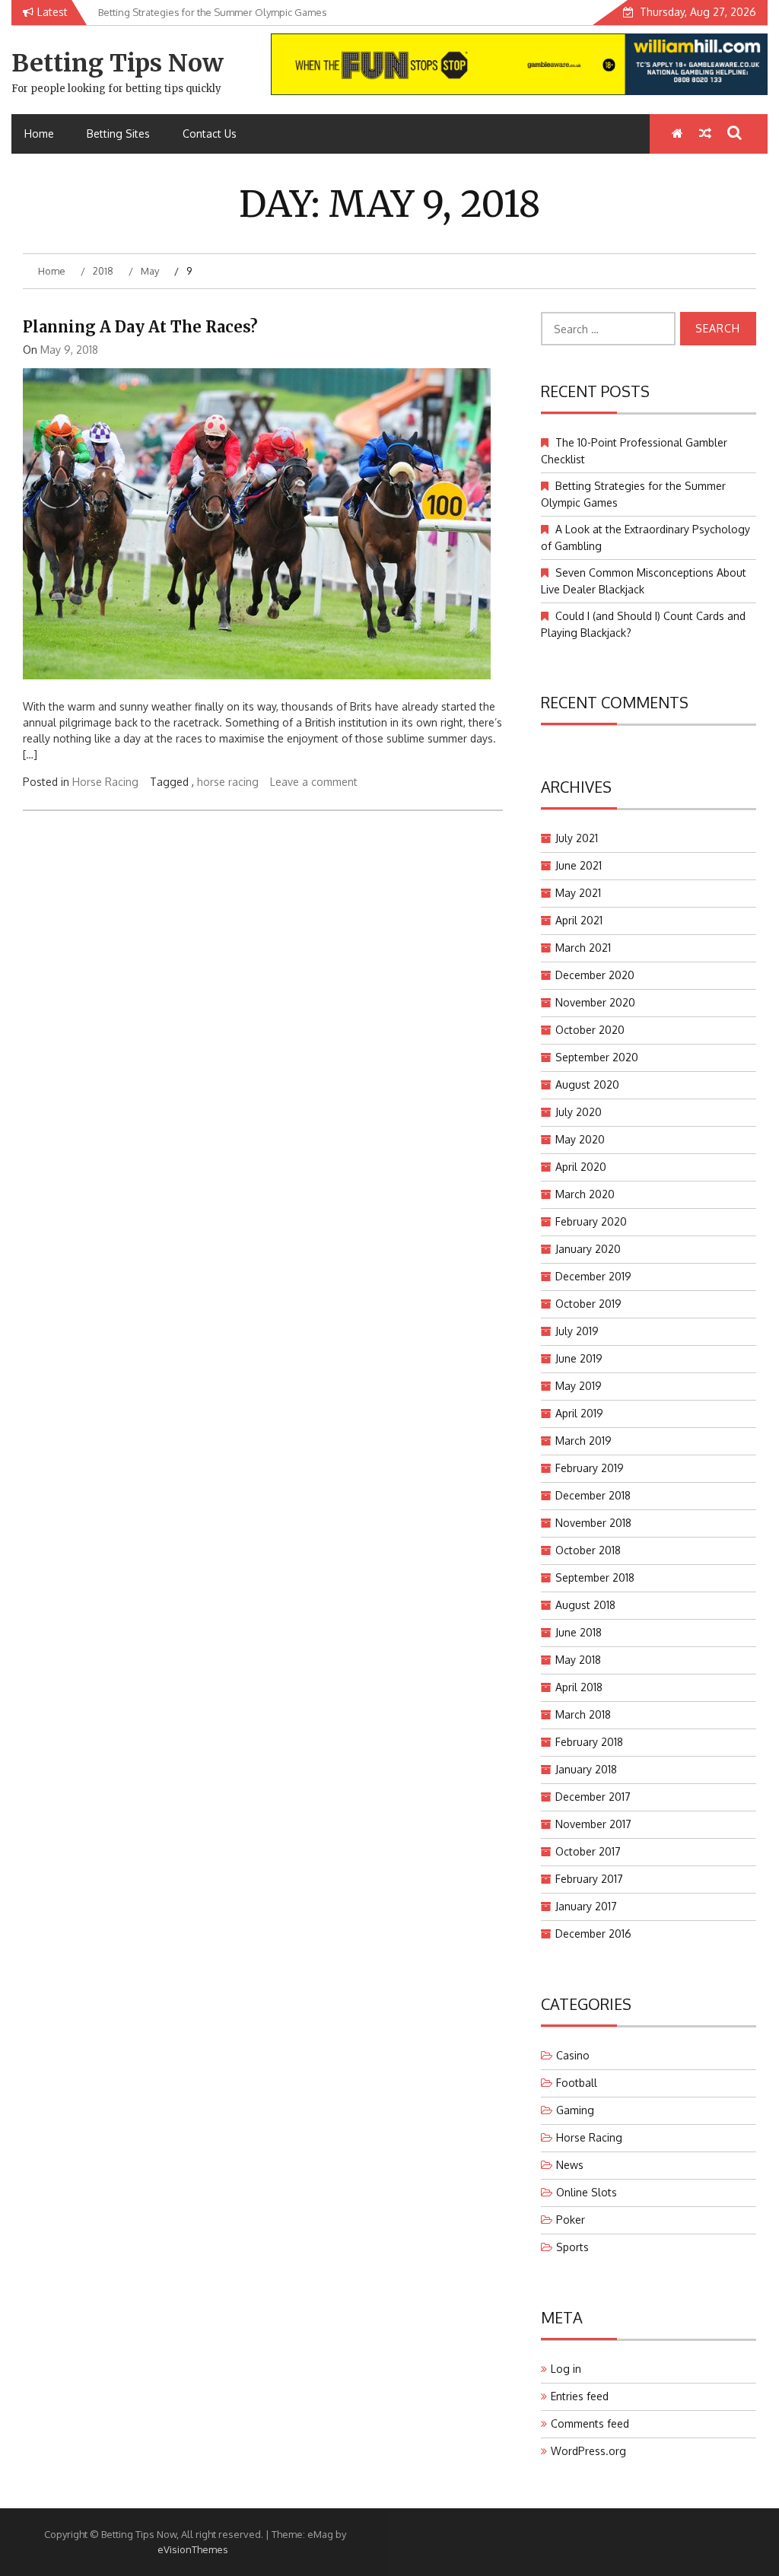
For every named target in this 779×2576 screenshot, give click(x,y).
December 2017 (593, 1797)
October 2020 (590, 1030)
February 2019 (590, 1468)
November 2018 (593, 1523)
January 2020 (588, 1249)
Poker (571, 2220)
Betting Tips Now (118, 63)
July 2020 (579, 1112)
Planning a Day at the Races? (140, 327)
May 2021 (578, 893)
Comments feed (590, 2423)
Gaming (575, 2110)
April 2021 (579, 920)
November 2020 (595, 1002)
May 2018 (578, 1660)
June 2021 (579, 865)
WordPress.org (588, 2451)
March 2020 (585, 1194)
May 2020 (580, 1139)
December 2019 (593, 1276)
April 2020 (581, 1167)
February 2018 (589, 1742)
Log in (566, 2369)
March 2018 (583, 1714)
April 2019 (579, 1413)
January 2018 (586, 1769)
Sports (572, 2247)
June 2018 (579, 1632)
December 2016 (593, 1934)
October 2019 (588, 1304)
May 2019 (579, 1386)
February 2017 (589, 1879)
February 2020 (591, 1221)
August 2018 (585, 1605)
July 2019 (577, 1331)
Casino (573, 2055)
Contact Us (210, 134)
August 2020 (587, 1084)
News (570, 2165)
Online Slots (587, 2192)
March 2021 (583, 948)
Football (577, 2083)
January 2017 (586, 1906)
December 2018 (593, 1495)
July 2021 (577, 838)
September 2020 (597, 1057)
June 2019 (579, 1358)
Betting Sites (118, 134)
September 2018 (595, 1577)
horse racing (228, 782)
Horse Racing (105, 782)
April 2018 (579, 1687)
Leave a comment (314, 782)
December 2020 (595, 975)
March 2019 (583, 1441)
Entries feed (580, 2396)
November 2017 (593, 1824)
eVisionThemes (193, 2549)
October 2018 (588, 1550)
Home (39, 134)
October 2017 (588, 1851)
